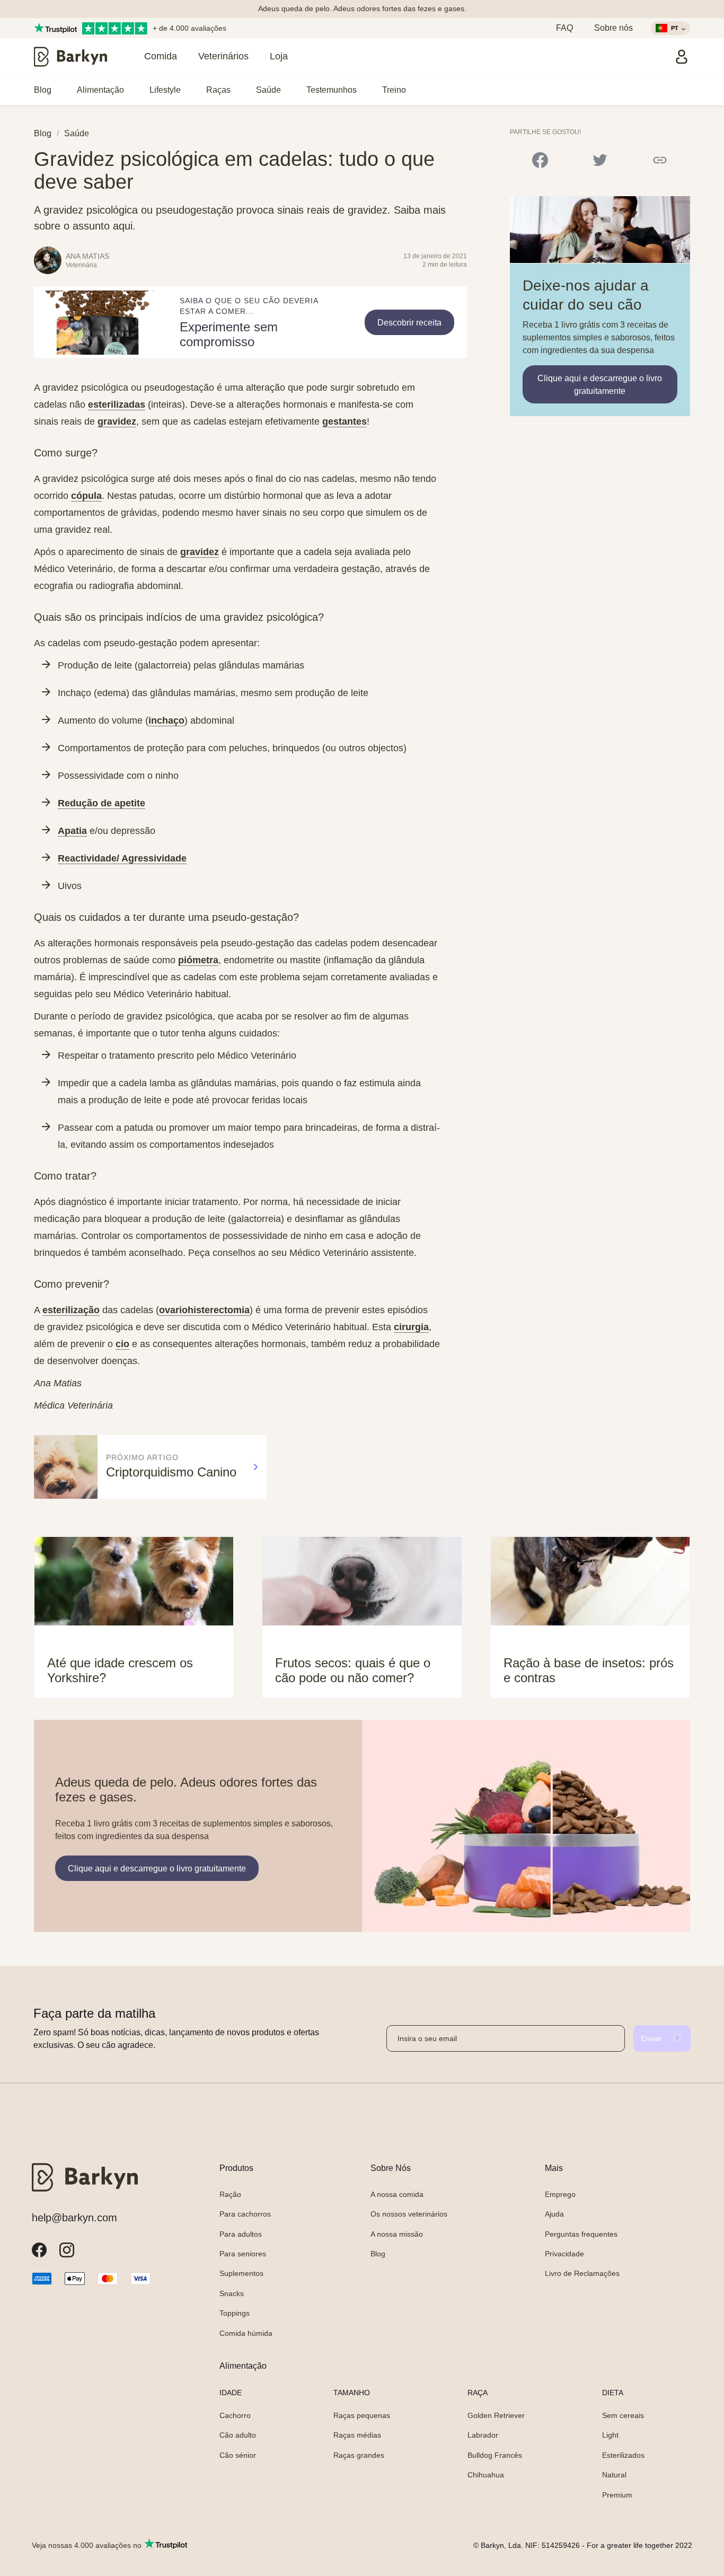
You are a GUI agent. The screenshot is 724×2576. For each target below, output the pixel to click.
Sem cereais (623, 2415)
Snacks (232, 2293)
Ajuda (554, 2214)
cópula (86, 496)
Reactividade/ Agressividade (122, 858)
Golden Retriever (496, 2415)
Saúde (268, 90)
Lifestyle (165, 90)
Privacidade (564, 2254)
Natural (614, 2475)
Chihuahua (486, 2475)
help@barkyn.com (74, 2218)
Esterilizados (623, 2455)
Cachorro (235, 2415)
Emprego (560, 2194)
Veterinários (223, 56)
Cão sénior (238, 2455)
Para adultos (241, 2234)
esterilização (71, 1310)
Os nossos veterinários (409, 2214)
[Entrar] (682, 57)
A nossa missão (397, 2234)
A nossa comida (397, 2194)
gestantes (345, 421)
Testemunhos (332, 90)
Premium (617, 2495)
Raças (218, 90)
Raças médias (357, 2435)
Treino (394, 90)
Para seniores (243, 2254)
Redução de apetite (101, 803)
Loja (279, 56)
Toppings (235, 2313)
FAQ (564, 28)
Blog (43, 90)
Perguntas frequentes (581, 2234)
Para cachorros (245, 2214)
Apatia (72, 831)
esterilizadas (117, 405)
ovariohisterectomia (204, 1310)
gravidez (117, 421)
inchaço (166, 720)
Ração (230, 2194)
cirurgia (411, 1327)
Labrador (483, 2435)
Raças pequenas (362, 2415)
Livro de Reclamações (582, 2273)
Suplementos (241, 2273)
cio (122, 1344)
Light (610, 2435)
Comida (161, 56)
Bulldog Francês (495, 2455)
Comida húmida (246, 2333)
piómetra (198, 960)
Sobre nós (613, 28)
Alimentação (100, 90)
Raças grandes (359, 2455)
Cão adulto (238, 2435)
